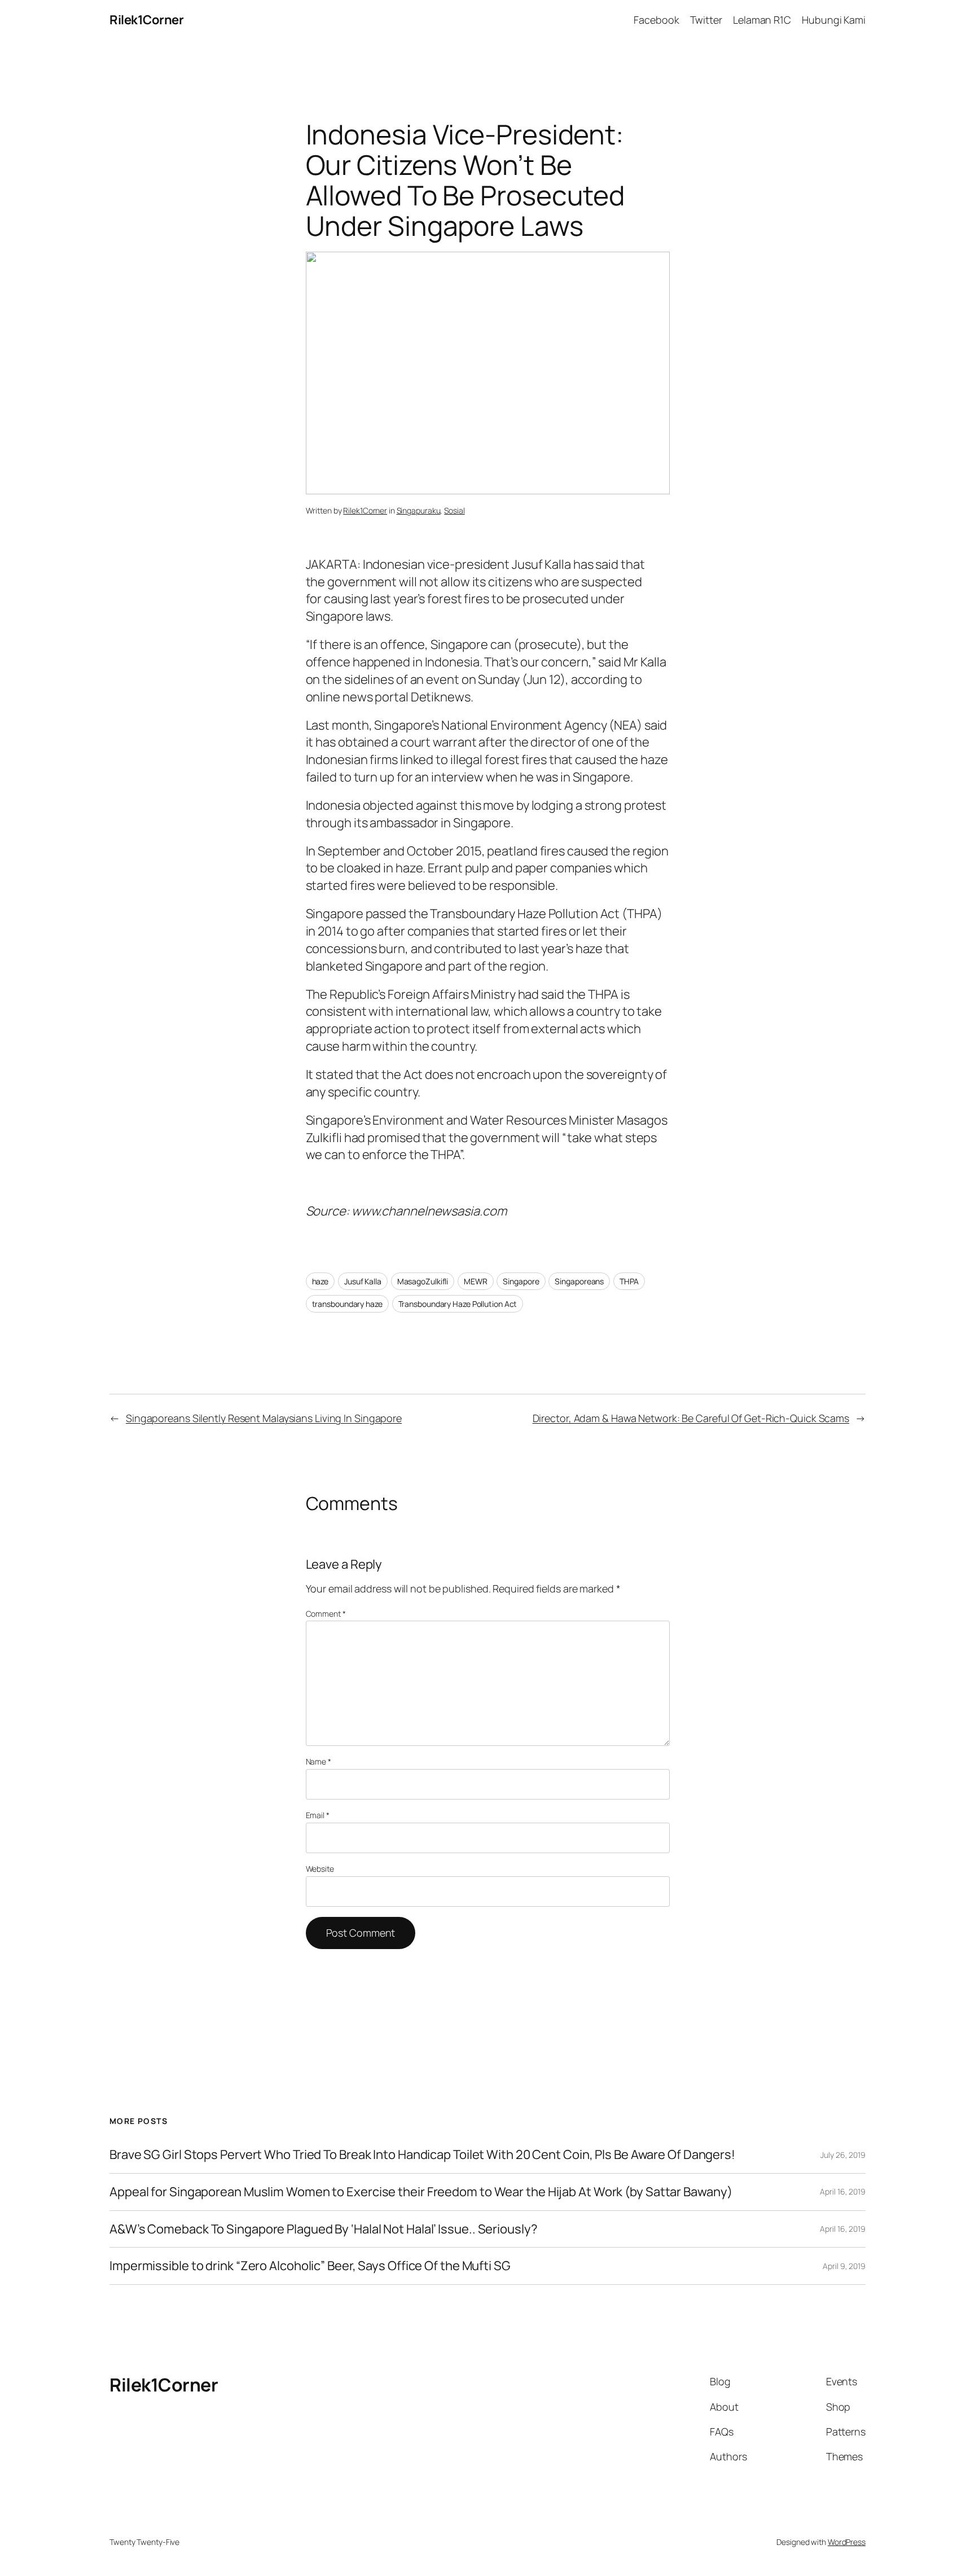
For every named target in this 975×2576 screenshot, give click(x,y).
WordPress (847, 2542)
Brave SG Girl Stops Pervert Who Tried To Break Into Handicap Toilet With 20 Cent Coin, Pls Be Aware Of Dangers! (422, 2155)
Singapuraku (419, 510)
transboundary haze (347, 1304)
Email (318, 1815)
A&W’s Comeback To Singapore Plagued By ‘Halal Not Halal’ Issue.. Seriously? (324, 2229)
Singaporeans (579, 1281)
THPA (629, 1281)
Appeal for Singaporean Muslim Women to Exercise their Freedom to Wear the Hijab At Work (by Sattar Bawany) (421, 2192)
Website (320, 1869)
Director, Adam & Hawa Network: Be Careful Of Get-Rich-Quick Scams (691, 1418)
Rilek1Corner (146, 20)
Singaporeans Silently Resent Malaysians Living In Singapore (264, 1418)
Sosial (454, 510)
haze (320, 1281)
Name (319, 1761)
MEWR (476, 1281)
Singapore (521, 1281)
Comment (326, 1614)
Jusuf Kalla (363, 1281)
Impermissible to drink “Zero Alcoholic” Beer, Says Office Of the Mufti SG (310, 2266)
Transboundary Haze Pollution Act (458, 1304)
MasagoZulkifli (423, 1281)
